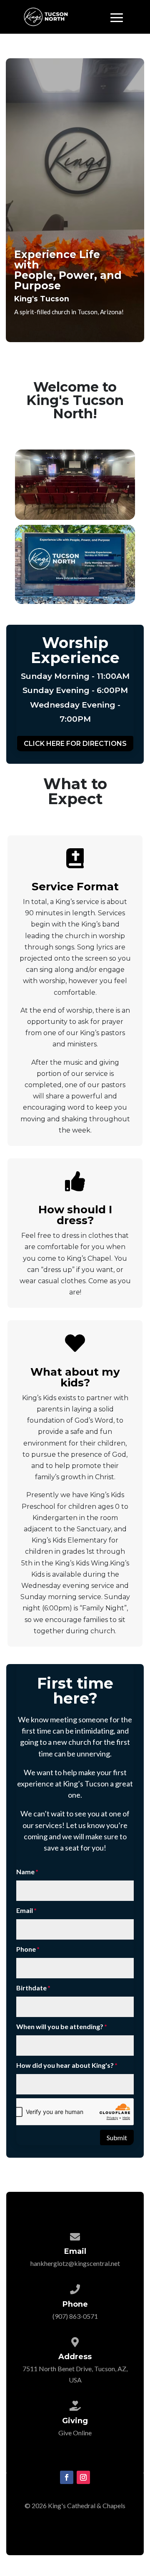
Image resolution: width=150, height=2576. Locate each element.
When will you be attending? (60, 2026)
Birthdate (31, 1988)
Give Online (75, 2433)
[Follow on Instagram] (83, 2477)
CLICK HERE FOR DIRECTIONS (75, 744)
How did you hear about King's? (65, 2065)
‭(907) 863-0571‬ (75, 2316)
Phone (26, 1949)
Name (25, 1872)
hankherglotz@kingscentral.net (75, 2263)
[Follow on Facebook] (67, 2477)
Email (25, 1910)
